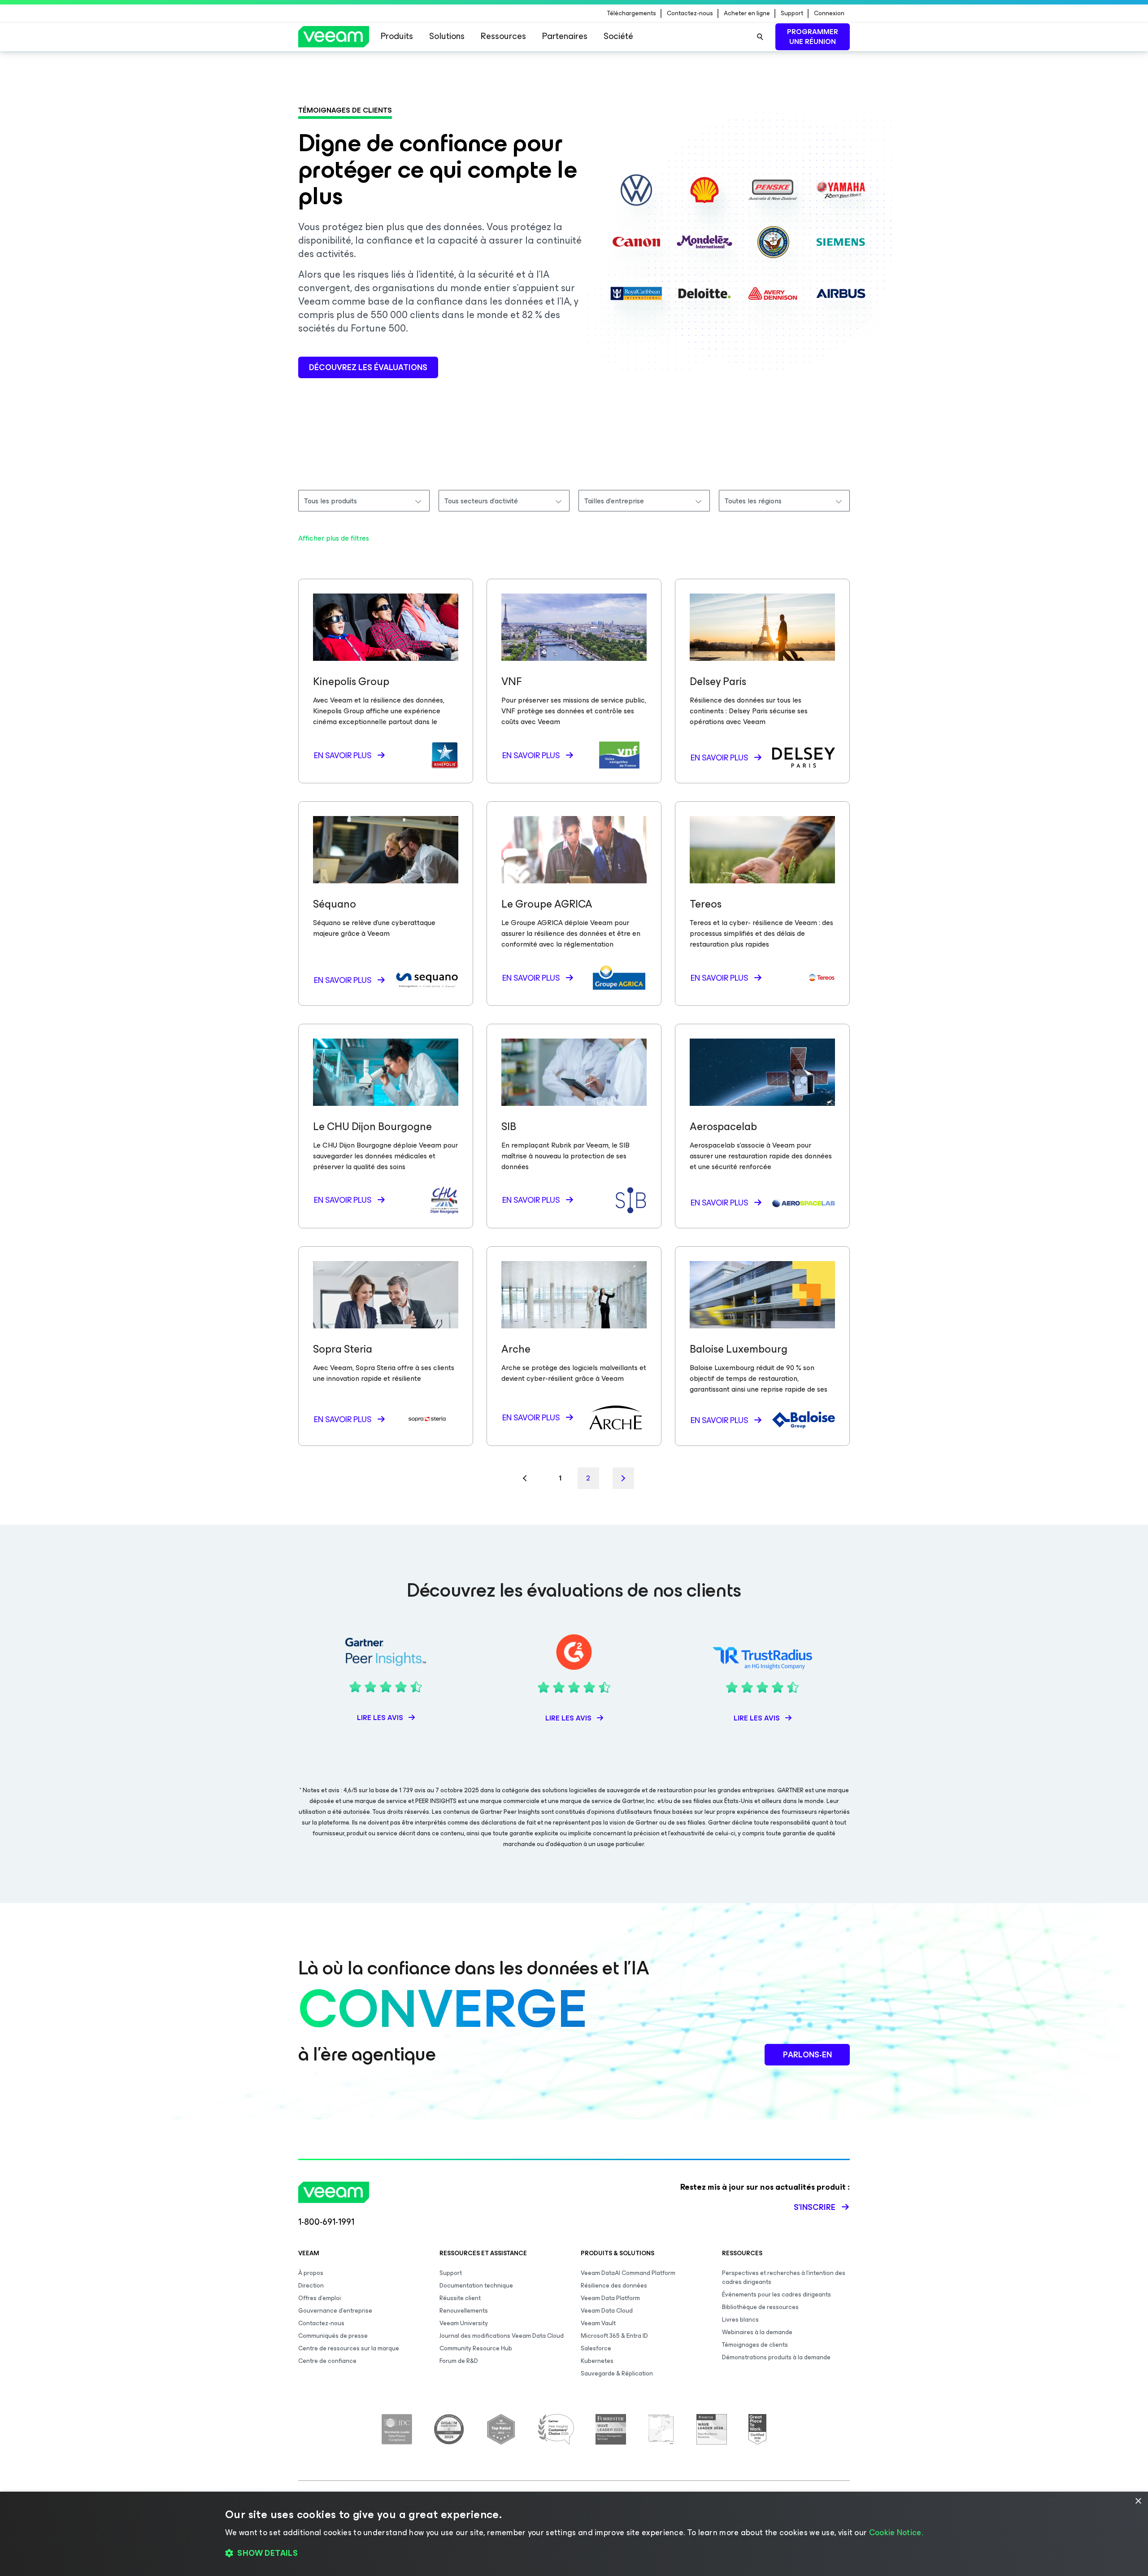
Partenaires (565, 36)
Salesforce (596, 2348)
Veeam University (464, 2323)
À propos (311, 2273)
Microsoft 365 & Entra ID (614, 2336)
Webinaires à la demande (757, 2332)
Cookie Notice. (896, 2532)
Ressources (503, 36)
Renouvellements (464, 2311)
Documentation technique (476, 2286)
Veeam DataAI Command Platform (628, 2273)
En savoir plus (343, 755)
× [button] (1138, 2501)
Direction (311, 2286)
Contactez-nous (690, 13)
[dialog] (574, 2534)
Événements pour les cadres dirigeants (776, 2294)
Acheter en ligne (747, 13)
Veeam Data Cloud (607, 2311)
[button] (574, 2554)
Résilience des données (614, 2286)
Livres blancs (740, 2320)
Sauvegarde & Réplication (617, 2373)
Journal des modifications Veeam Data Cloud (502, 2336)
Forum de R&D (459, 2361)
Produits (397, 36)
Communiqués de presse (333, 2336)
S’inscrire (815, 2207)
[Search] (760, 37)
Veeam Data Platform (610, 2298)
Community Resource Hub (476, 2348)
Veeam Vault (598, 2323)
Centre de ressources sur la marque (349, 2348)
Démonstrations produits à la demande (776, 2357)
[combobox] (364, 501)
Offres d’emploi (320, 2298)
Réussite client (460, 2298)
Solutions (447, 36)
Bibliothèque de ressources (760, 2307)
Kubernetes (597, 2361)
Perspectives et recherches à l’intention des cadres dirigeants (784, 2277)
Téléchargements (632, 13)
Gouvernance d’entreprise (335, 2311)
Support (792, 13)
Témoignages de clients (755, 2345)
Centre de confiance (327, 2361)
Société (618, 36)
